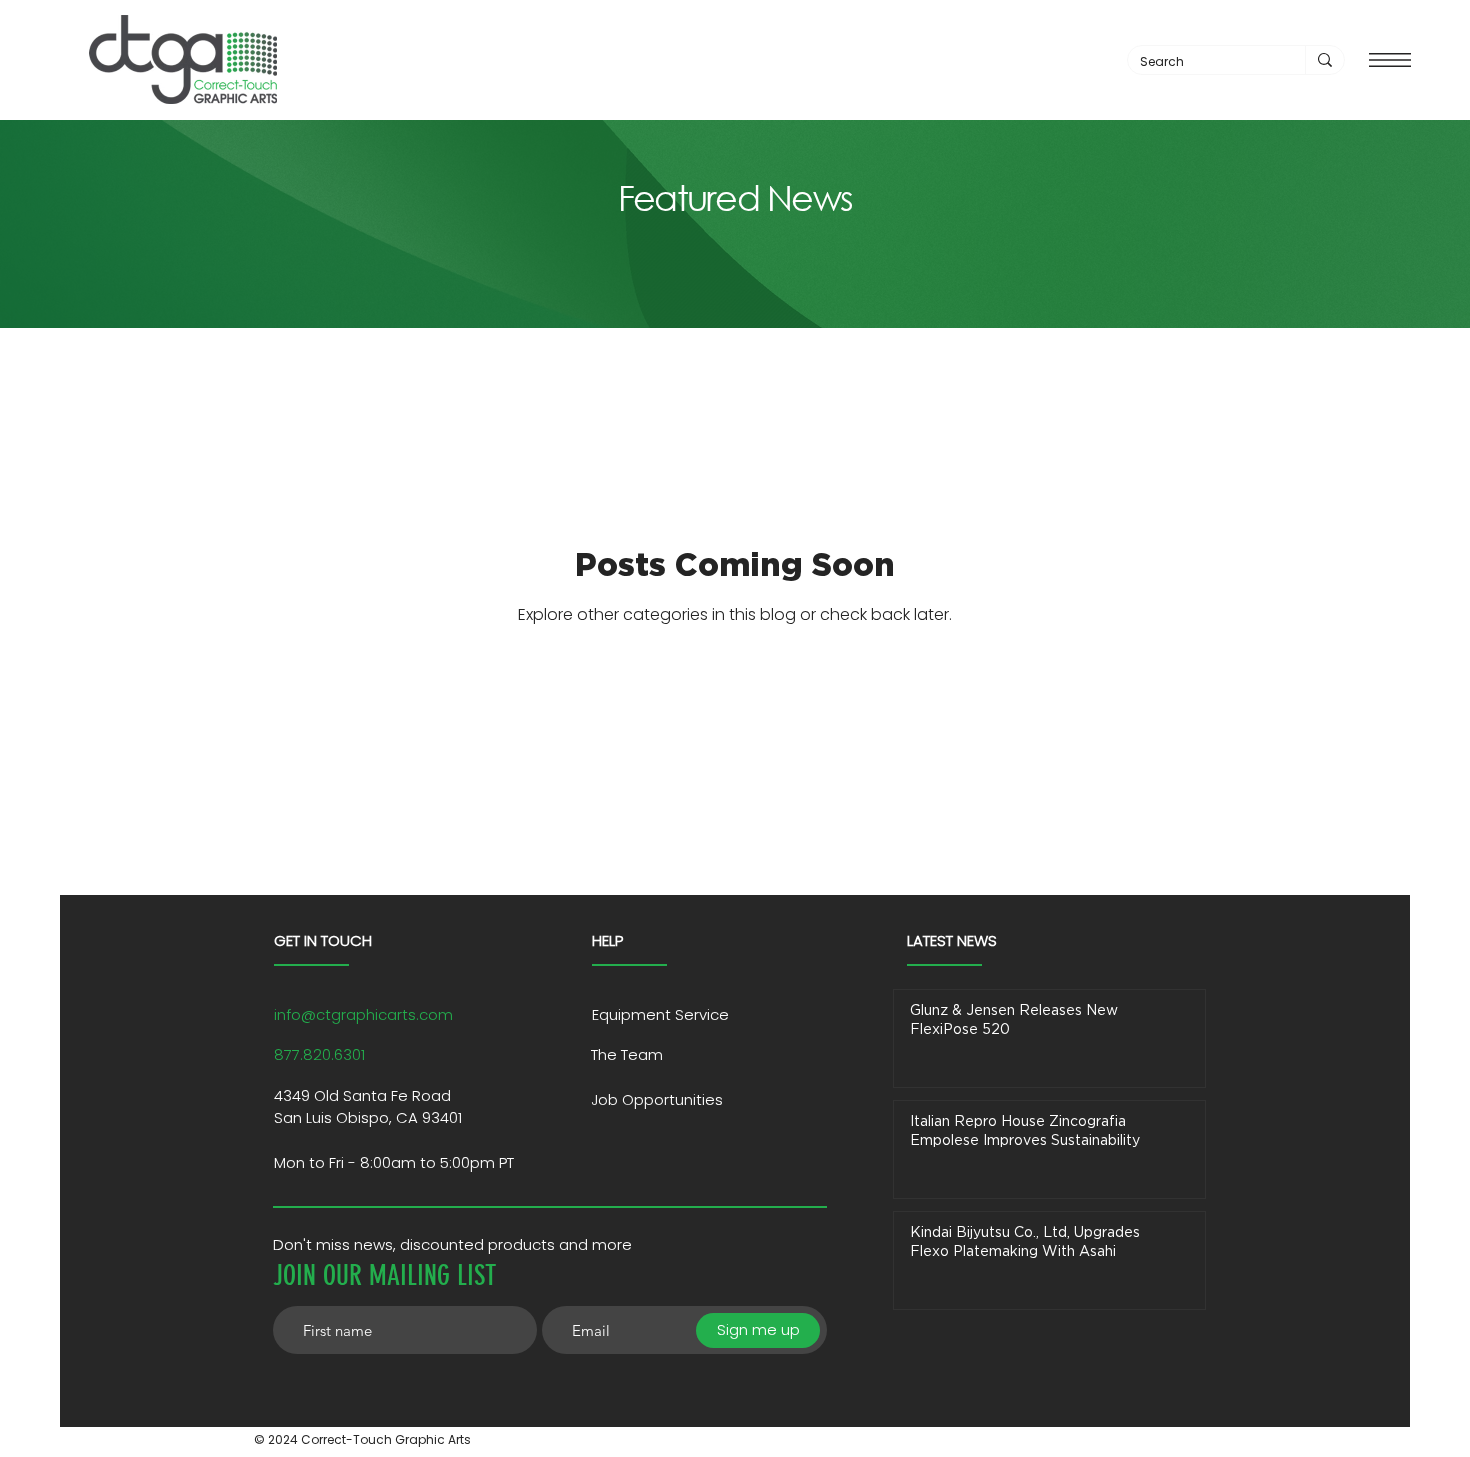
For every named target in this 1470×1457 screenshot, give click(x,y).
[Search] (1324, 60)
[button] (1390, 60)
